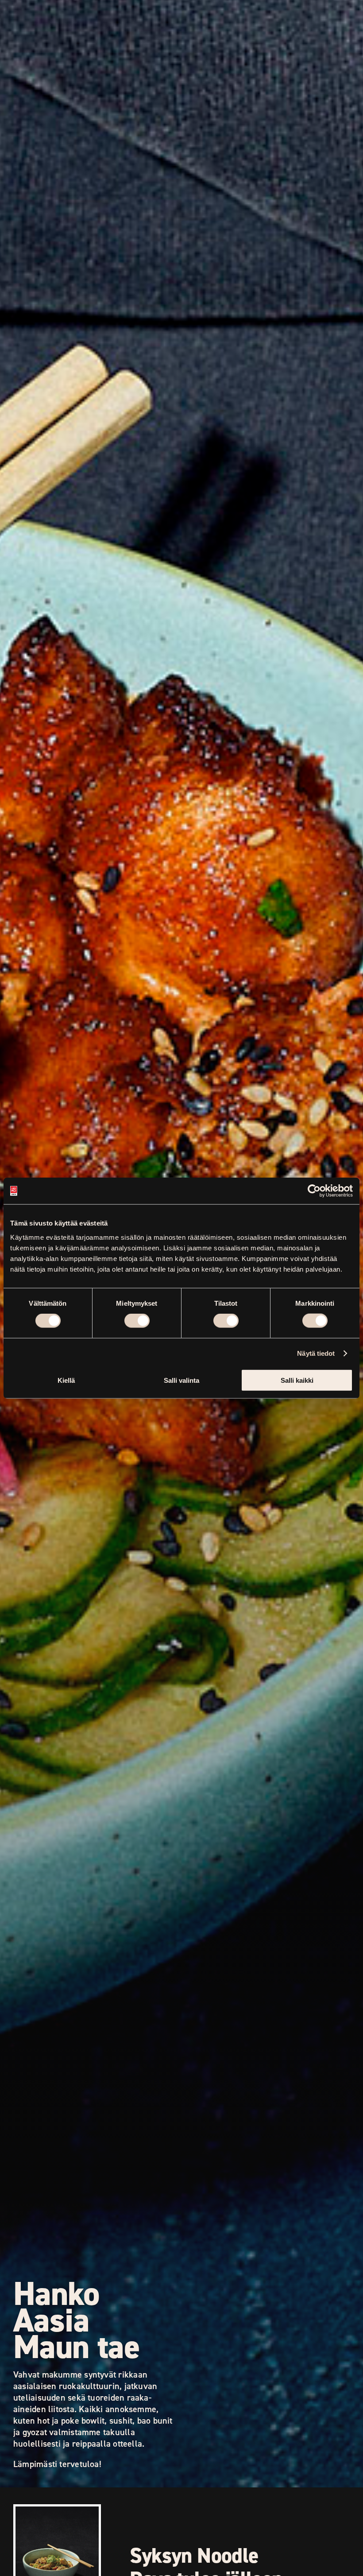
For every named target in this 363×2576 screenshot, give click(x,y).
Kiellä (66, 1380)
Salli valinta (181, 1380)
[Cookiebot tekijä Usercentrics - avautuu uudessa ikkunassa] (314, 1191)
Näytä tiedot (316, 1353)
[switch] (137, 1321)
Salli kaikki (297, 1380)
